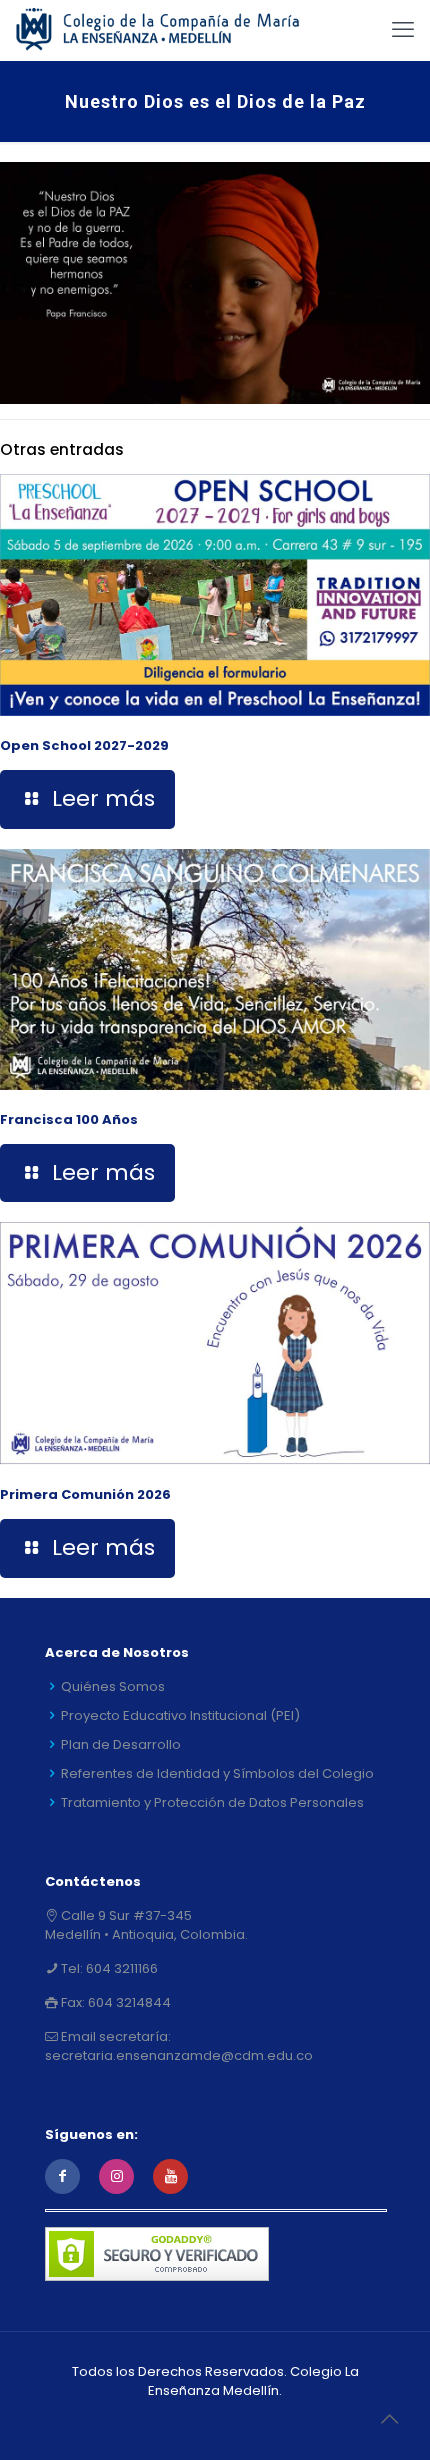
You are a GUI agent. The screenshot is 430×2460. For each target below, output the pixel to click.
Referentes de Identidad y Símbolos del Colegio (217, 1773)
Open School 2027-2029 (84, 745)
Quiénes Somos (113, 1686)
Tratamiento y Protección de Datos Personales (212, 1802)
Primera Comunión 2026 (85, 1494)
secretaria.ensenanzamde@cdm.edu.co (179, 2055)
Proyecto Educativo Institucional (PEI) (180, 1715)
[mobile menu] (403, 30)
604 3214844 (128, 2002)
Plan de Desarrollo (121, 1744)
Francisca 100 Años (69, 1119)
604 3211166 (120, 1968)
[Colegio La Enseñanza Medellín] (169, 30)
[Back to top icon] (389, 2419)
